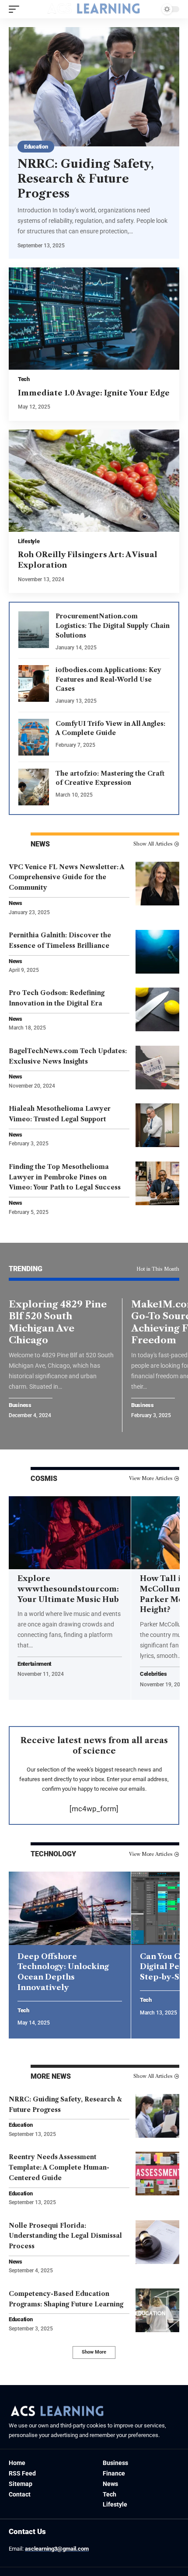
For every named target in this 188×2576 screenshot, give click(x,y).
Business (20, 1406)
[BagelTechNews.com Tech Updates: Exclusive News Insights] (157, 1068)
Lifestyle (29, 541)
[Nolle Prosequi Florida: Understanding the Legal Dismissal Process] (157, 2242)
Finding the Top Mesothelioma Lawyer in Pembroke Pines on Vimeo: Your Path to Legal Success (65, 1177)
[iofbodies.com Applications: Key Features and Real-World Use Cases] (34, 683)
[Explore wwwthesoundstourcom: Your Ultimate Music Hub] (70, 1533)
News (16, 903)
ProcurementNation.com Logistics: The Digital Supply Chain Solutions (113, 626)
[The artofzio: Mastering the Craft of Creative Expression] (34, 787)
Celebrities (153, 1674)
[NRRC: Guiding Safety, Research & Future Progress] (94, 87)
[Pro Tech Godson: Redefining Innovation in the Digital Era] (157, 1009)
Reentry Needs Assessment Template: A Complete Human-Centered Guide (59, 2167)
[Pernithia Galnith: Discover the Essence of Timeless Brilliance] (157, 952)
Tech (24, 379)
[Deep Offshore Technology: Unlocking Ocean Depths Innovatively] (70, 1908)
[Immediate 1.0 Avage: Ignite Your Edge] (94, 319)
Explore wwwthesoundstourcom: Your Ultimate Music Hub (68, 1589)
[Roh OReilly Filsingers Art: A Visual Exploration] (94, 481)
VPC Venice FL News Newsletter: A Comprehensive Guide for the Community (67, 877)
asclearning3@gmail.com (57, 2549)
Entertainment (34, 1664)
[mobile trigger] (16, 9)
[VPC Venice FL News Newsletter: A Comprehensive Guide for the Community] (157, 884)
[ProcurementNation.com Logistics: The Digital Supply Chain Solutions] (34, 630)
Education (36, 147)
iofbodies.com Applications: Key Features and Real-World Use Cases (108, 680)
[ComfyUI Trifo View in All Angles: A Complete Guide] (34, 737)
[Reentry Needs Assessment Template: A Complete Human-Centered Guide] (157, 2174)
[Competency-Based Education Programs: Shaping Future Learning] (157, 2310)
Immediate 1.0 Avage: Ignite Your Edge (94, 393)
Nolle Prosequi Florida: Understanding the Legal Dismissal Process (65, 2236)
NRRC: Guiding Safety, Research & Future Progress (86, 179)
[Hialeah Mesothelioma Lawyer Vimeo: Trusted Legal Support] (157, 1125)
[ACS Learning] (94, 9)
